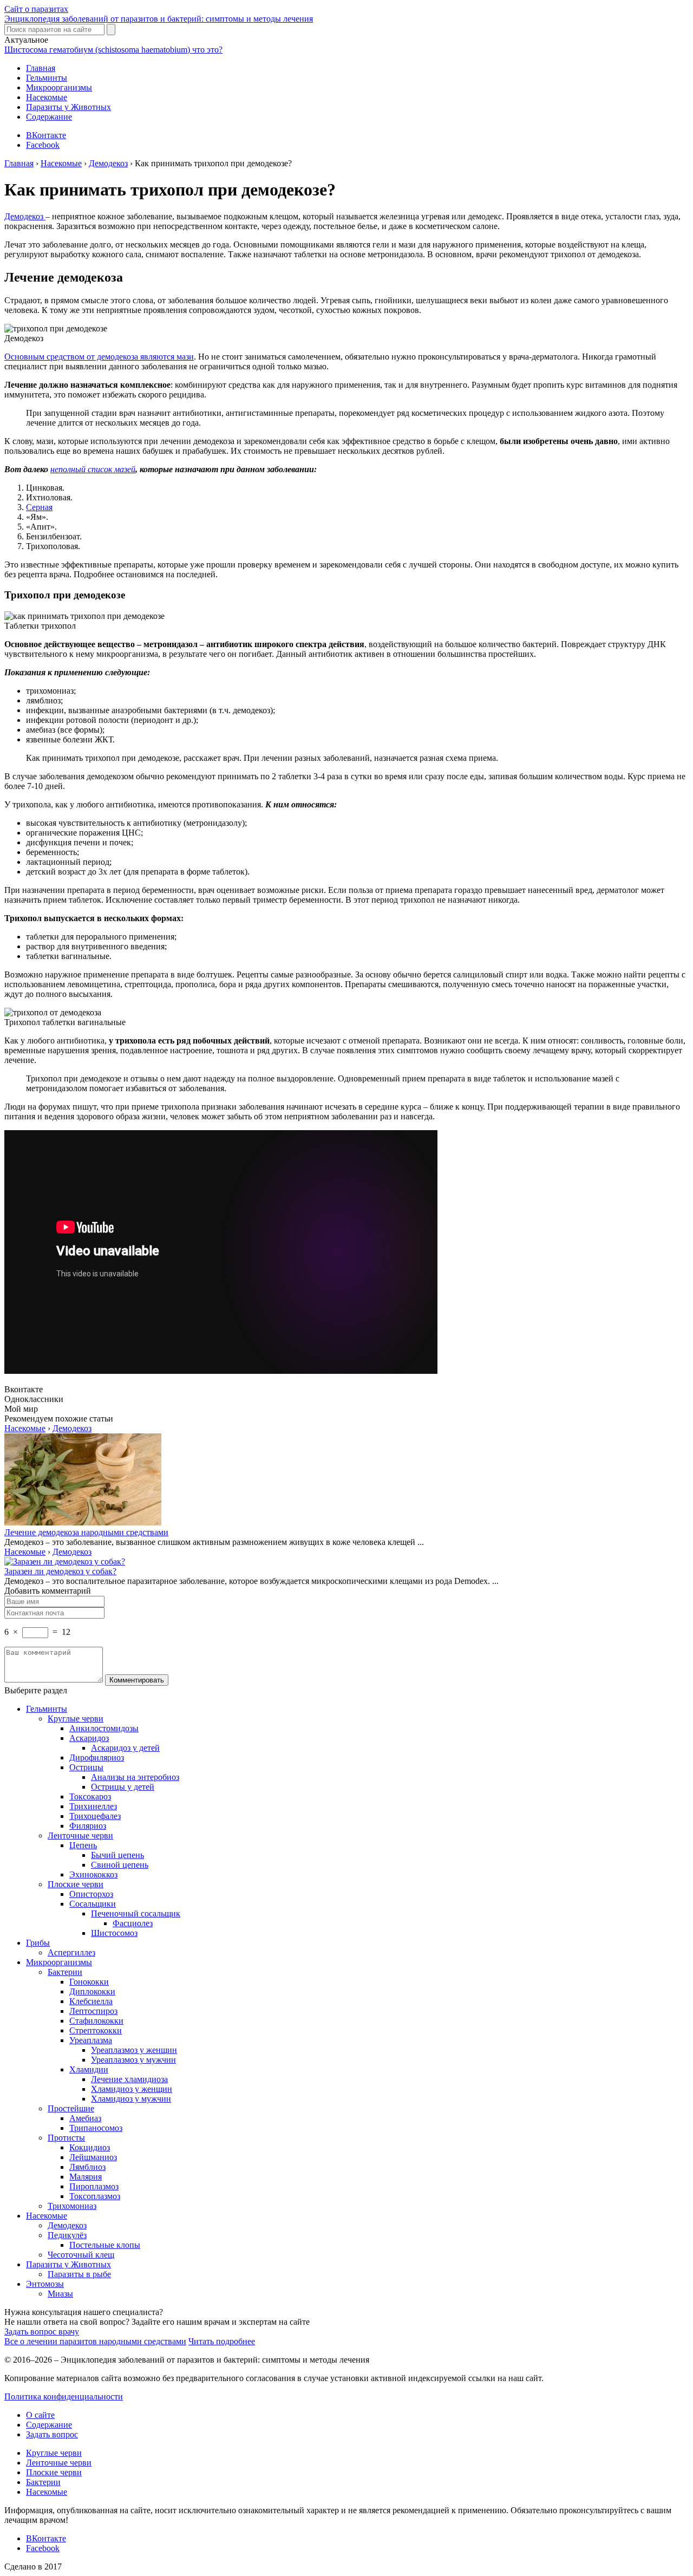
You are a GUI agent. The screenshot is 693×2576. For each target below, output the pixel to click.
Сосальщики (93, 1904)
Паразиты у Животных (68, 107)
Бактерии (65, 1972)
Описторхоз (91, 1894)
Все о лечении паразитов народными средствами (95, 2341)
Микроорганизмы (59, 87)
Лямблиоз (87, 2167)
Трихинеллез (93, 1806)
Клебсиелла (91, 2001)
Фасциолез (133, 1923)
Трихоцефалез (95, 1816)
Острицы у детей (123, 1787)
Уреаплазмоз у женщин (134, 2050)
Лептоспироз (93, 2011)
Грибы (38, 1943)
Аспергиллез (71, 1952)
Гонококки (89, 1982)
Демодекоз (25, 216)
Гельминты (47, 78)
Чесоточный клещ (81, 2255)
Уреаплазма (91, 2040)
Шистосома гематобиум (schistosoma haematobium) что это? (113, 50)
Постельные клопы (105, 2245)
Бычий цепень (117, 1855)
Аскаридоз (89, 1738)
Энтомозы (45, 2284)
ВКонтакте (46, 135)
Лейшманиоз (93, 2157)
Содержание (49, 117)
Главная (41, 68)
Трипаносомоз (96, 2128)
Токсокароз (90, 1796)
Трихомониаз (72, 2206)
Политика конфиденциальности (64, 2396)
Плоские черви (76, 1884)
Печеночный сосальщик (136, 1913)
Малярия (86, 2177)
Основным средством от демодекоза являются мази (99, 357)
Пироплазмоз (94, 2186)
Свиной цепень (120, 1865)
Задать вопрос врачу (42, 2332)
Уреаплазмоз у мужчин (133, 2060)
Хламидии (89, 2069)
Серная (39, 507)
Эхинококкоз (93, 1874)
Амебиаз (85, 2118)
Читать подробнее (222, 2341)
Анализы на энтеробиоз (135, 1777)
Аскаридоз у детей (125, 1748)
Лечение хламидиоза (129, 2079)
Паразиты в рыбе (79, 2274)
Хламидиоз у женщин (132, 2089)
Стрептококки (96, 2030)
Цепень (83, 1845)
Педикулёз (67, 2235)
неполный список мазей (93, 469)
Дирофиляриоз (97, 1757)
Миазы (60, 2294)
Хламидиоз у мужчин (131, 2099)
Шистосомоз (114, 1933)
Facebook (43, 145)
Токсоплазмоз (95, 2196)
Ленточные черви (80, 1835)
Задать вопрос (52, 2434)
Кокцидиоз (90, 2147)
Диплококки (92, 1991)
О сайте (40, 2415)
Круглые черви (76, 1719)
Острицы (86, 1767)
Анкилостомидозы (104, 1728)
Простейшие (71, 2108)
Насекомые (47, 97)
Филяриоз (88, 1826)
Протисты (66, 2138)
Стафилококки (96, 2021)
